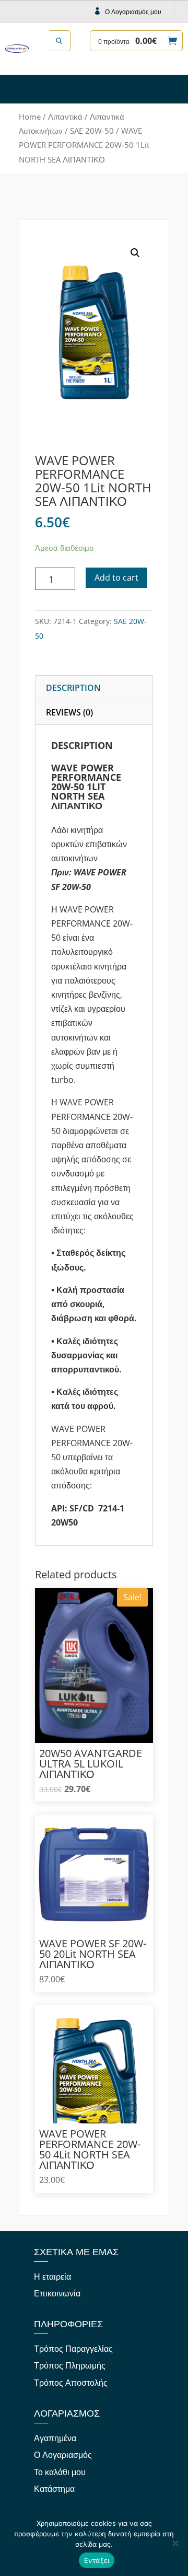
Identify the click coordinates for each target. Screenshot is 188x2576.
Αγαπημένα (55, 2438)
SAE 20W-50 (92, 131)
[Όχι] (175, 2543)
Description (73, 688)
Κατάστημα (54, 2489)
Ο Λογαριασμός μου (133, 12)
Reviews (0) (69, 712)
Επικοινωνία (57, 2293)
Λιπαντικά (65, 117)
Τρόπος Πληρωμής (70, 2365)
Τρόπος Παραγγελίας (73, 2349)
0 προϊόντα (127, 41)
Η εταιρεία (52, 2277)
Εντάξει (97, 2560)
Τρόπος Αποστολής (71, 2383)
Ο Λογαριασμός (63, 2455)
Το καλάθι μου (60, 2472)
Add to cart (116, 577)
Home (30, 117)
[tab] (94, 688)
